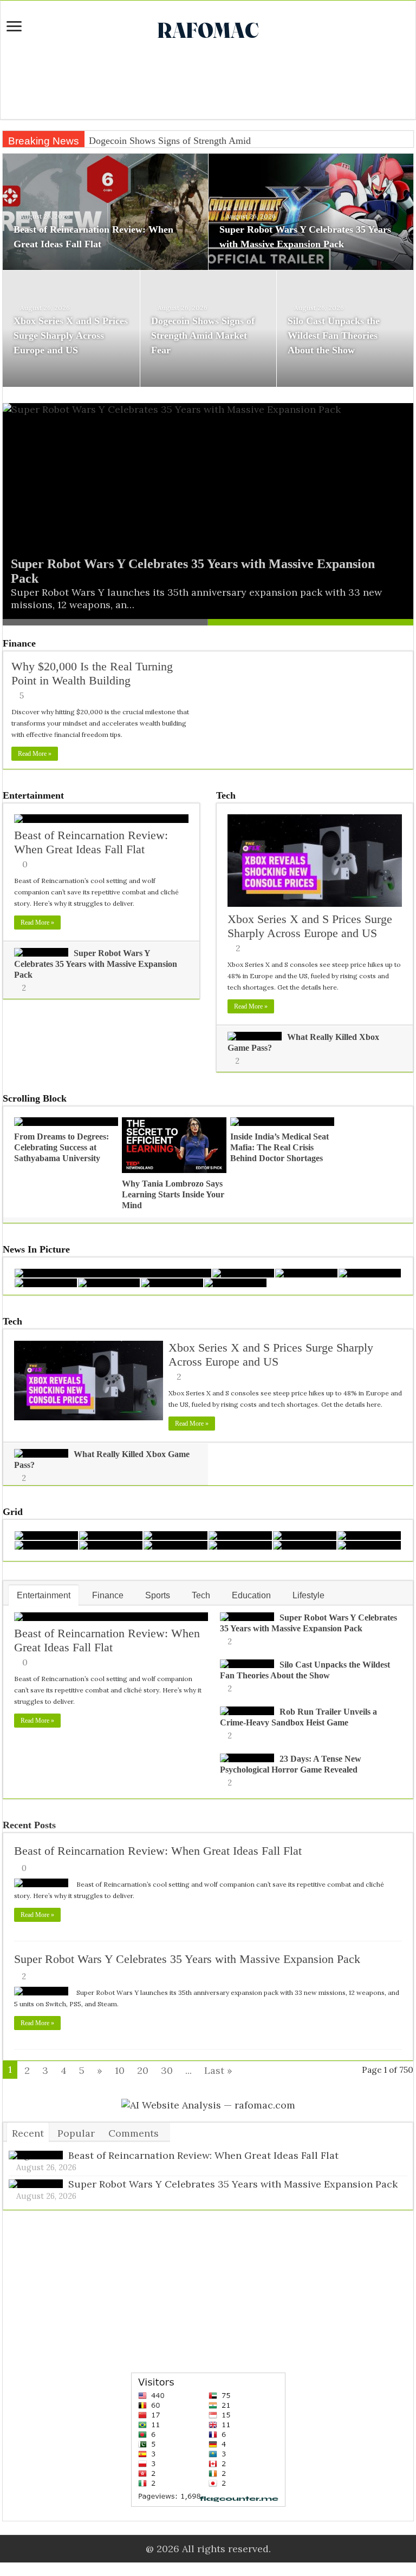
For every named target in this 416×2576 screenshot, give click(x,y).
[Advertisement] (208, 84)
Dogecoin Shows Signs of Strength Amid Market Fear (195, 141)
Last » (218, 2070)
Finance (19, 643)
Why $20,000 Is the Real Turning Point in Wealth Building (92, 673)
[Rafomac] (208, 28)
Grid (13, 1512)
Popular (76, 2133)
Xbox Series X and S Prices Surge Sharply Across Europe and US (71, 335)
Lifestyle (308, 1595)
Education (251, 1595)
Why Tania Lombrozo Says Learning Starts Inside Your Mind (173, 1194)
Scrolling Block (35, 1098)
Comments (134, 2133)
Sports (158, 1595)
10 (120, 2070)
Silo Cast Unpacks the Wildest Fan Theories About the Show (334, 335)
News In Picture (36, 1249)
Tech (226, 795)
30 (167, 2070)
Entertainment (33, 795)
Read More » (35, 754)
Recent (28, 2133)
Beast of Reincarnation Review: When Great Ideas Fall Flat (91, 842)
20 (143, 2070)
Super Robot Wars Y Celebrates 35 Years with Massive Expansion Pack (96, 964)
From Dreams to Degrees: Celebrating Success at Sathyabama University (61, 1147)
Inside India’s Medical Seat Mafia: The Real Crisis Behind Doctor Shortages (279, 1147)
